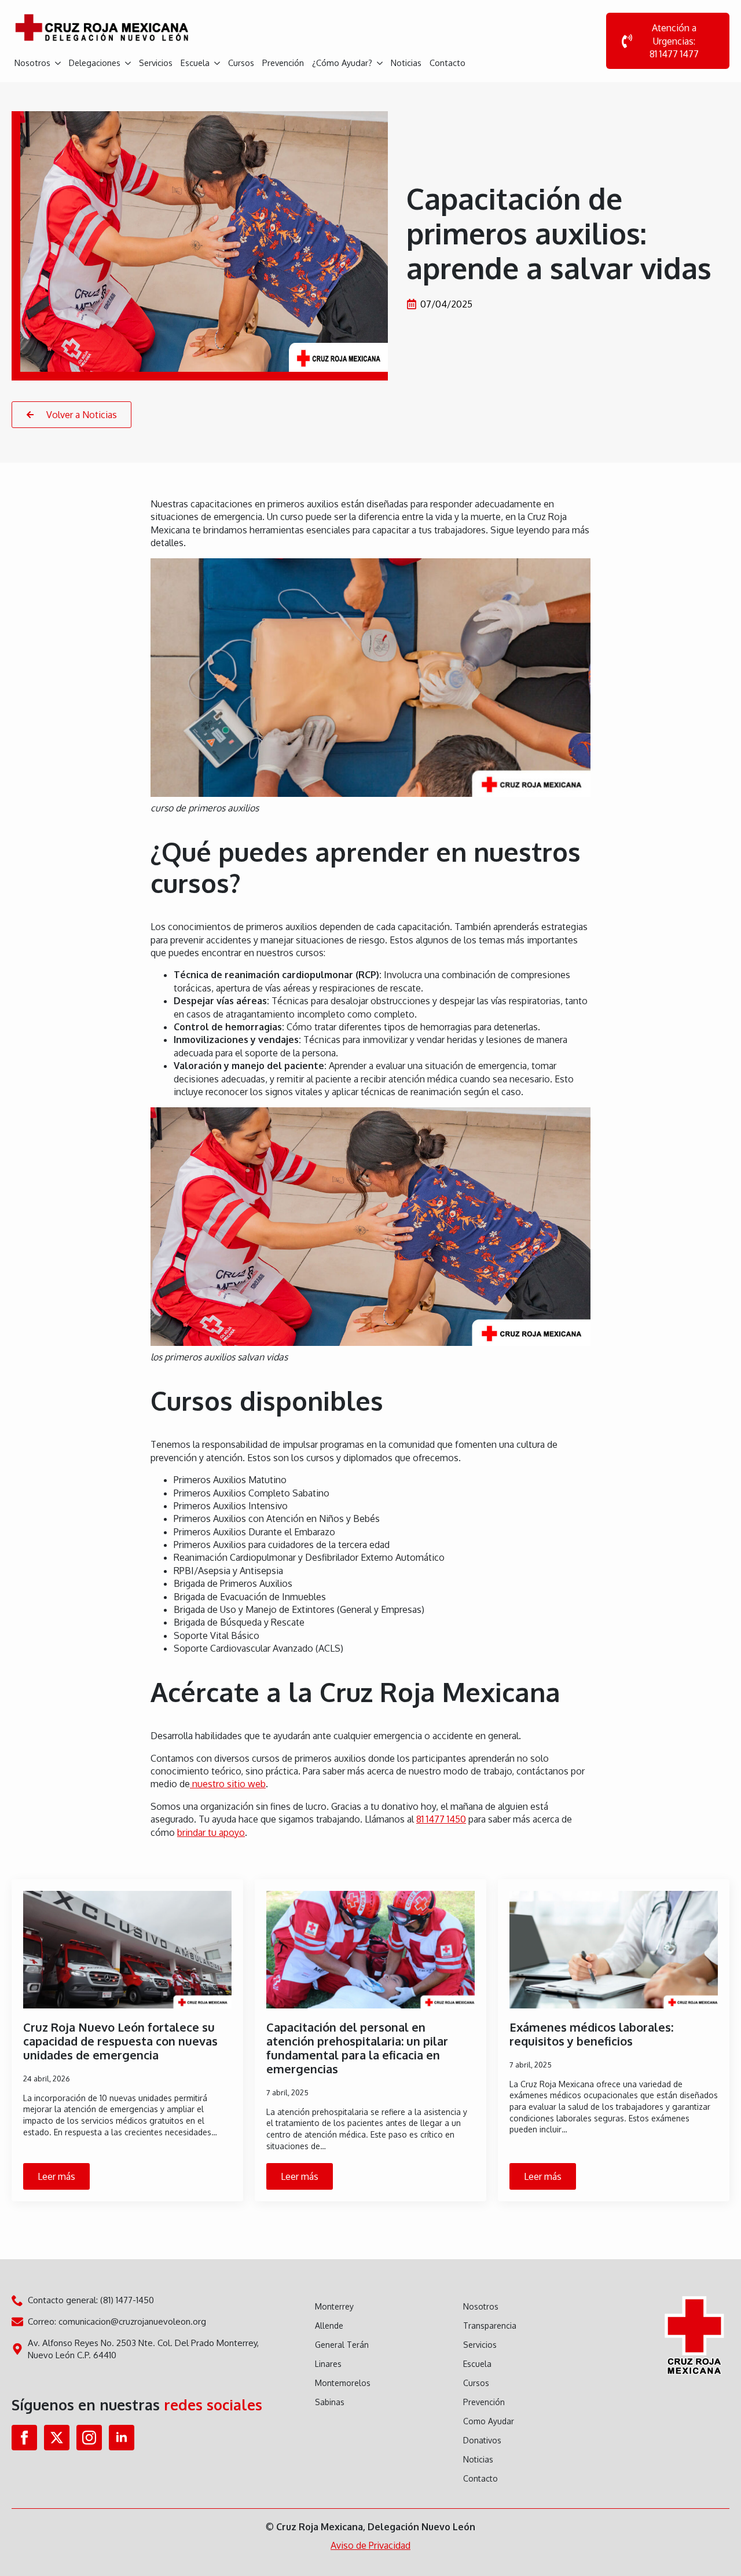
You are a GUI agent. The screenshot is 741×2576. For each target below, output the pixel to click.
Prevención (283, 63)
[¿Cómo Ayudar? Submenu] (379, 59)
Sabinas (330, 2402)
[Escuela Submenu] (216, 59)
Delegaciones (95, 63)
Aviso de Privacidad (370, 2545)
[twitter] (57, 2438)
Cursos (241, 63)
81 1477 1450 (441, 1819)
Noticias (406, 63)
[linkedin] (122, 2438)
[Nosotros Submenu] (57, 59)
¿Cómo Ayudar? (342, 63)
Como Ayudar (489, 2421)
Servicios (156, 63)
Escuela (195, 63)
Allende (329, 2326)
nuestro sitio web (228, 1784)
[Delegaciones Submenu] (127, 59)
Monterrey (334, 2306)
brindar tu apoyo (211, 1832)
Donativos (482, 2440)
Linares (328, 2364)
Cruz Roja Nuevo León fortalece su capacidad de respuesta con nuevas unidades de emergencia (120, 2041)
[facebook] (24, 2438)
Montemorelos (343, 2383)
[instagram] (89, 2438)
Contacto (447, 63)
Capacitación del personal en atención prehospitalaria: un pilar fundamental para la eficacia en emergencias (357, 2048)
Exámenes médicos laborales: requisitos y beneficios (591, 2034)
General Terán (342, 2345)
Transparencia (490, 2326)
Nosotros (32, 63)
